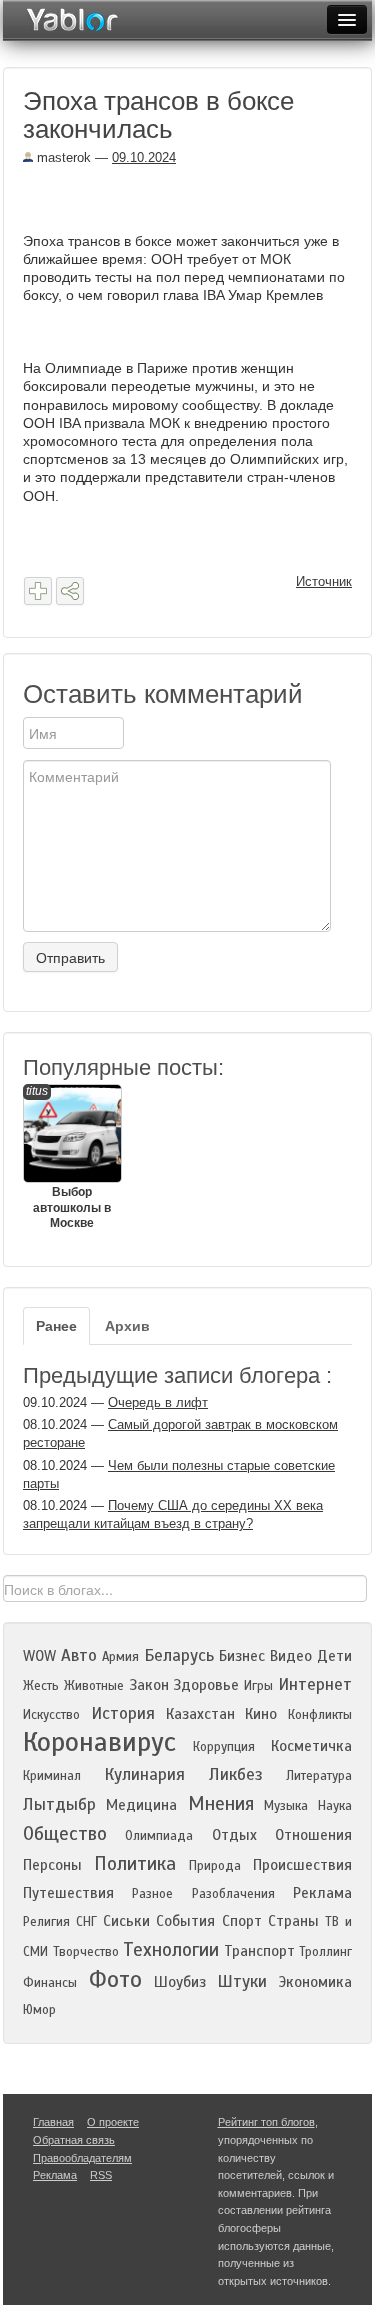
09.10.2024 (144, 157)
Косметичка (311, 1746)
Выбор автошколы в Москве (68, 1157)
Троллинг (325, 1952)
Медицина (141, 1805)
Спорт (242, 1921)
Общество (65, 1833)
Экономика (315, 1982)
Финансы (50, 1983)
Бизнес (242, 1656)
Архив (127, 1326)
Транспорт (259, 1951)
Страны (293, 1921)
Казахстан (200, 1714)
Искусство (51, 1715)
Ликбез (236, 1774)
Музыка (286, 1806)
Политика (135, 1863)
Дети (334, 1656)
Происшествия (302, 1865)
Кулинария (144, 1774)
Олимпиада (159, 1836)
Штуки (242, 1981)
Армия (120, 1657)
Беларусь (179, 1655)
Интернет (315, 1684)
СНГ (86, 1922)
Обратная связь (74, 2140)
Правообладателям (82, 2158)
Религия (46, 1922)
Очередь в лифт (158, 1402)
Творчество (86, 1952)
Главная (53, 2122)
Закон (149, 1685)
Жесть (41, 1686)
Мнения (221, 1803)
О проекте (113, 2122)
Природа (215, 1866)
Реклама (322, 1893)
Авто (79, 1655)
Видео (291, 1656)
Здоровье (206, 1685)
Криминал (52, 1776)
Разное (152, 1894)
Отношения (313, 1835)
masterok (62, 157)
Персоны (52, 1865)
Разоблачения (233, 1894)
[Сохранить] (38, 591)
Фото (115, 1979)
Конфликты (320, 1715)
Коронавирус (99, 1742)
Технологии (171, 1949)
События (185, 1921)
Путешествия (68, 1893)
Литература (319, 1776)
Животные (94, 1686)
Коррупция (224, 1747)
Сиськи (126, 1921)
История (123, 1713)
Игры (258, 1686)
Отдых (234, 1835)
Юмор (39, 2010)
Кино (261, 1714)
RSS (101, 2175)
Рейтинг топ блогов (266, 2122)
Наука (335, 1806)
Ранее (56, 1326)
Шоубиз (180, 1982)
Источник (324, 581)
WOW (39, 1656)
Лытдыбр (59, 1804)
